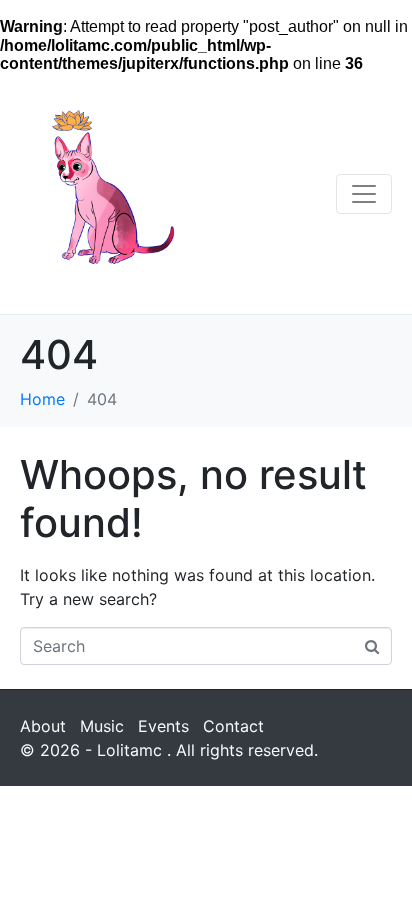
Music (102, 726)
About (43, 726)
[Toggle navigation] (364, 194)
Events (163, 726)
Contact (233, 726)
